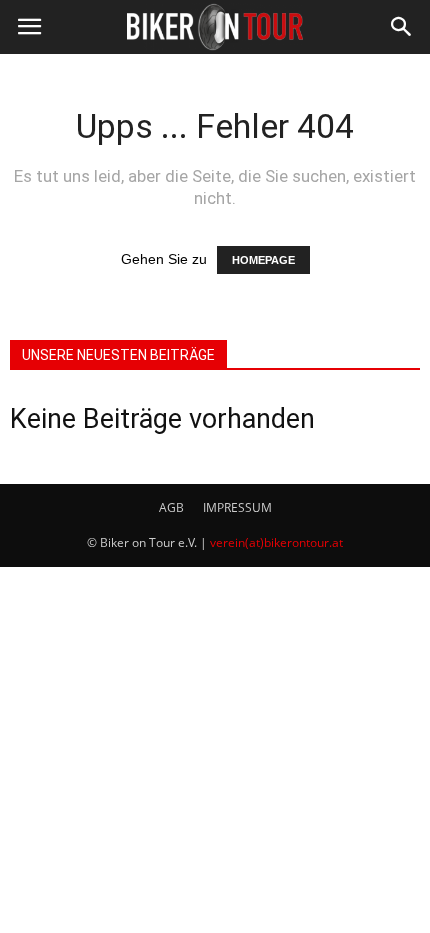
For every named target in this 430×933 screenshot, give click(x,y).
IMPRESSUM (237, 507)
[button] (402, 27)
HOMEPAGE (263, 260)
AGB (171, 507)
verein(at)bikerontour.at (276, 542)
